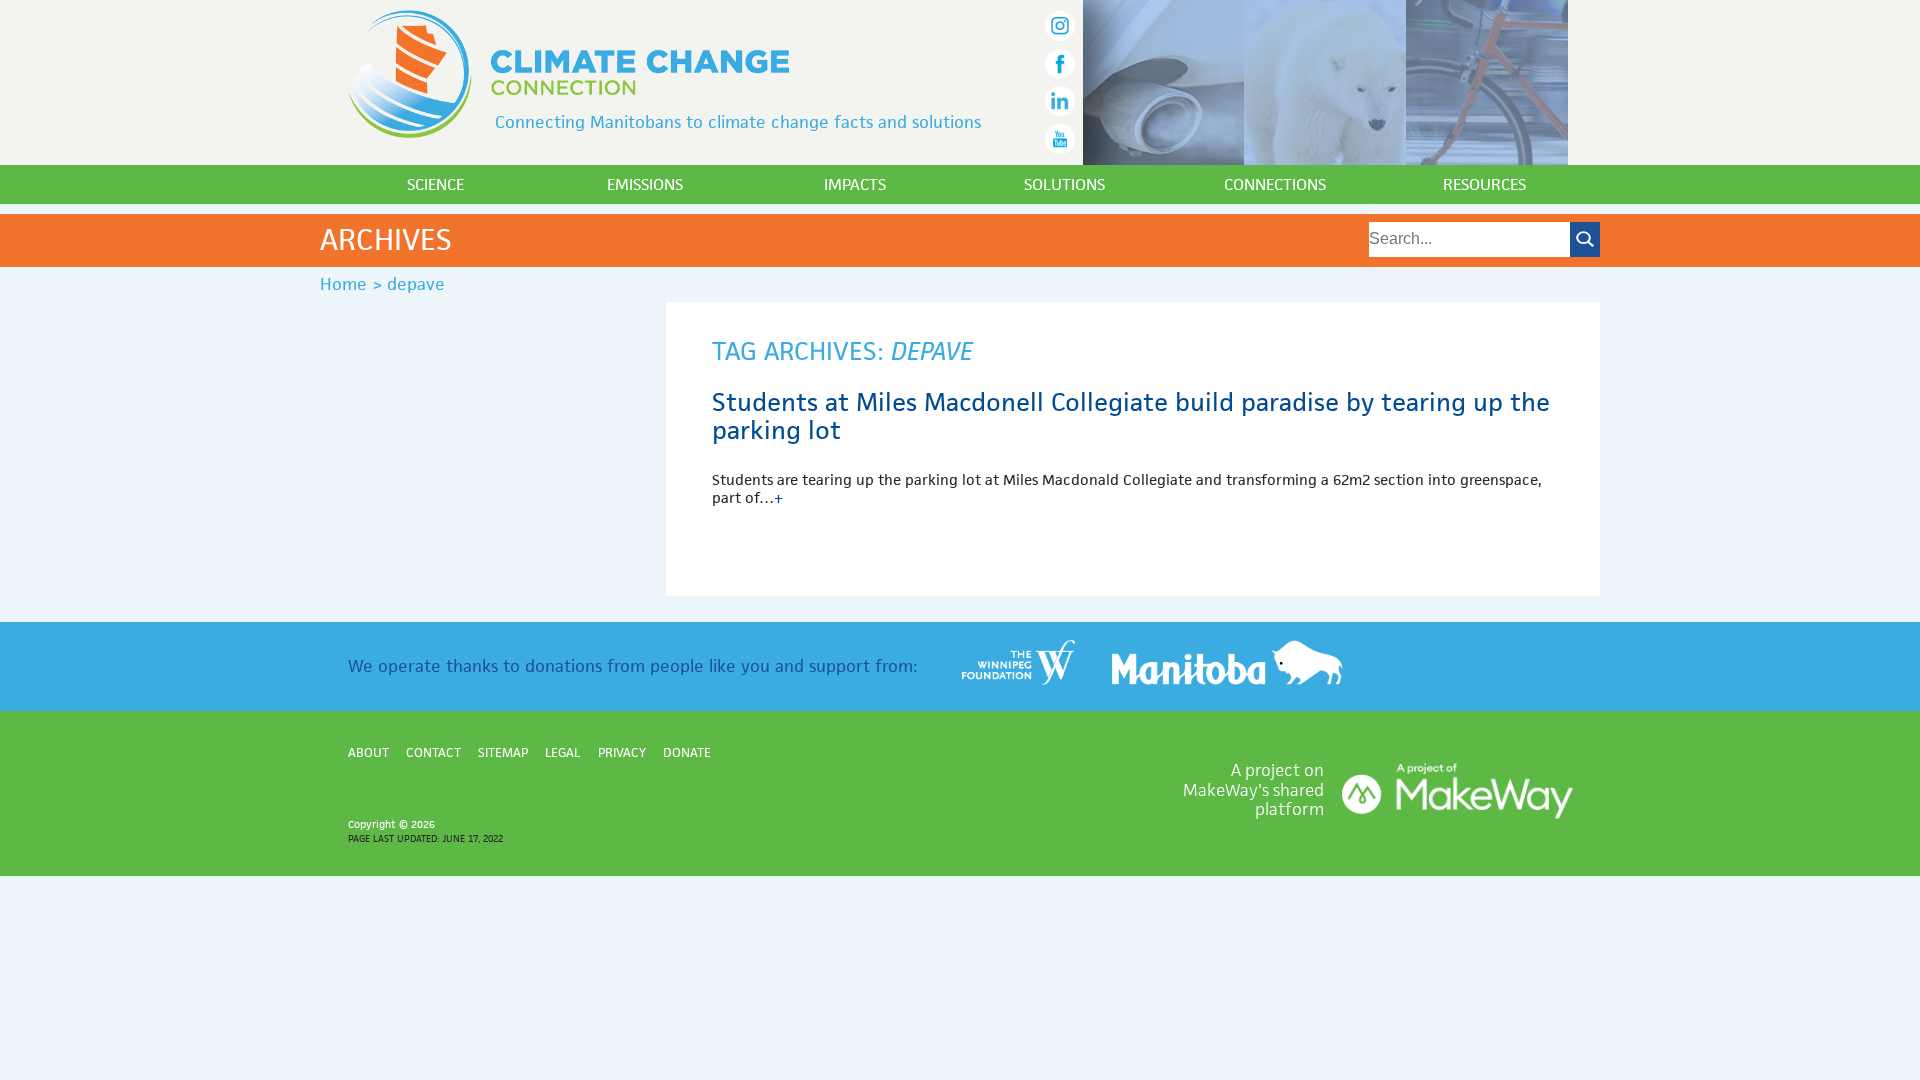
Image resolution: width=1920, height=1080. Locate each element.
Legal (562, 752)
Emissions (645, 184)
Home (343, 284)
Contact (433, 752)
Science (435, 184)
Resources (1484, 184)
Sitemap (503, 752)
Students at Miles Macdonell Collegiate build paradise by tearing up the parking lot (1131, 416)
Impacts (855, 184)
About (368, 752)
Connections (1275, 184)
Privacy (622, 752)
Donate (687, 752)
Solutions (1064, 184)
